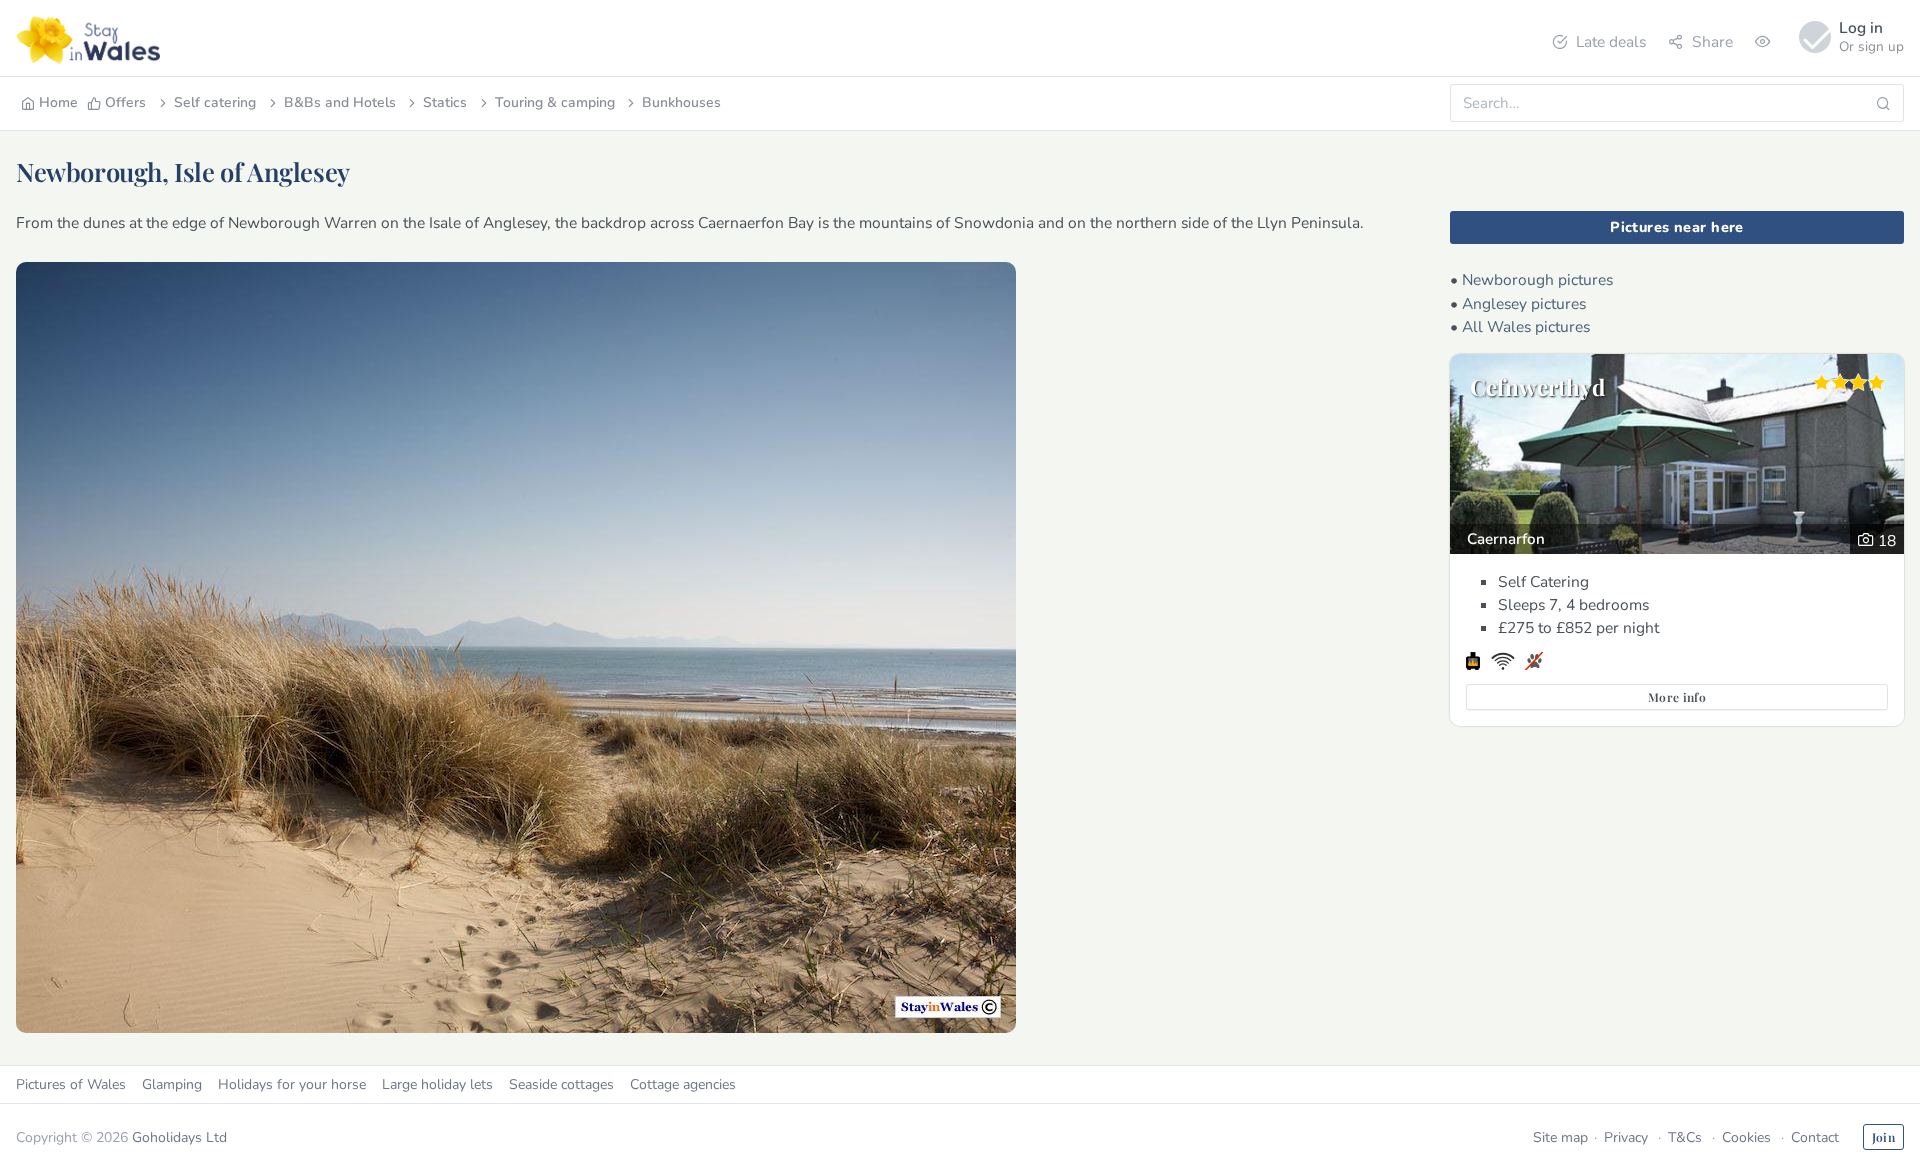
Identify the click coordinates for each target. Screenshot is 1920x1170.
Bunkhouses (681, 102)
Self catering (215, 102)
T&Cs (1685, 1137)
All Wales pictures (1526, 326)
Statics (445, 102)
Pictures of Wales (71, 1084)
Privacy (1626, 1137)
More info (1677, 697)
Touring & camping (555, 102)
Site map (1560, 1137)
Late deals (1611, 41)
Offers (125, 102)
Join (1883, 1137)
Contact (1815, 1137)
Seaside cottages (561, 1084)
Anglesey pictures (1524, 303)
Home (58, 102)
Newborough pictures (1537, 279)
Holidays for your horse (292, 1084)
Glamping (172, 1084)
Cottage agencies (683, 1084)
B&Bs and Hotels (340, 102)
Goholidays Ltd (179, 1137)
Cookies (1746, 1137)
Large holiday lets (437, 1084)
